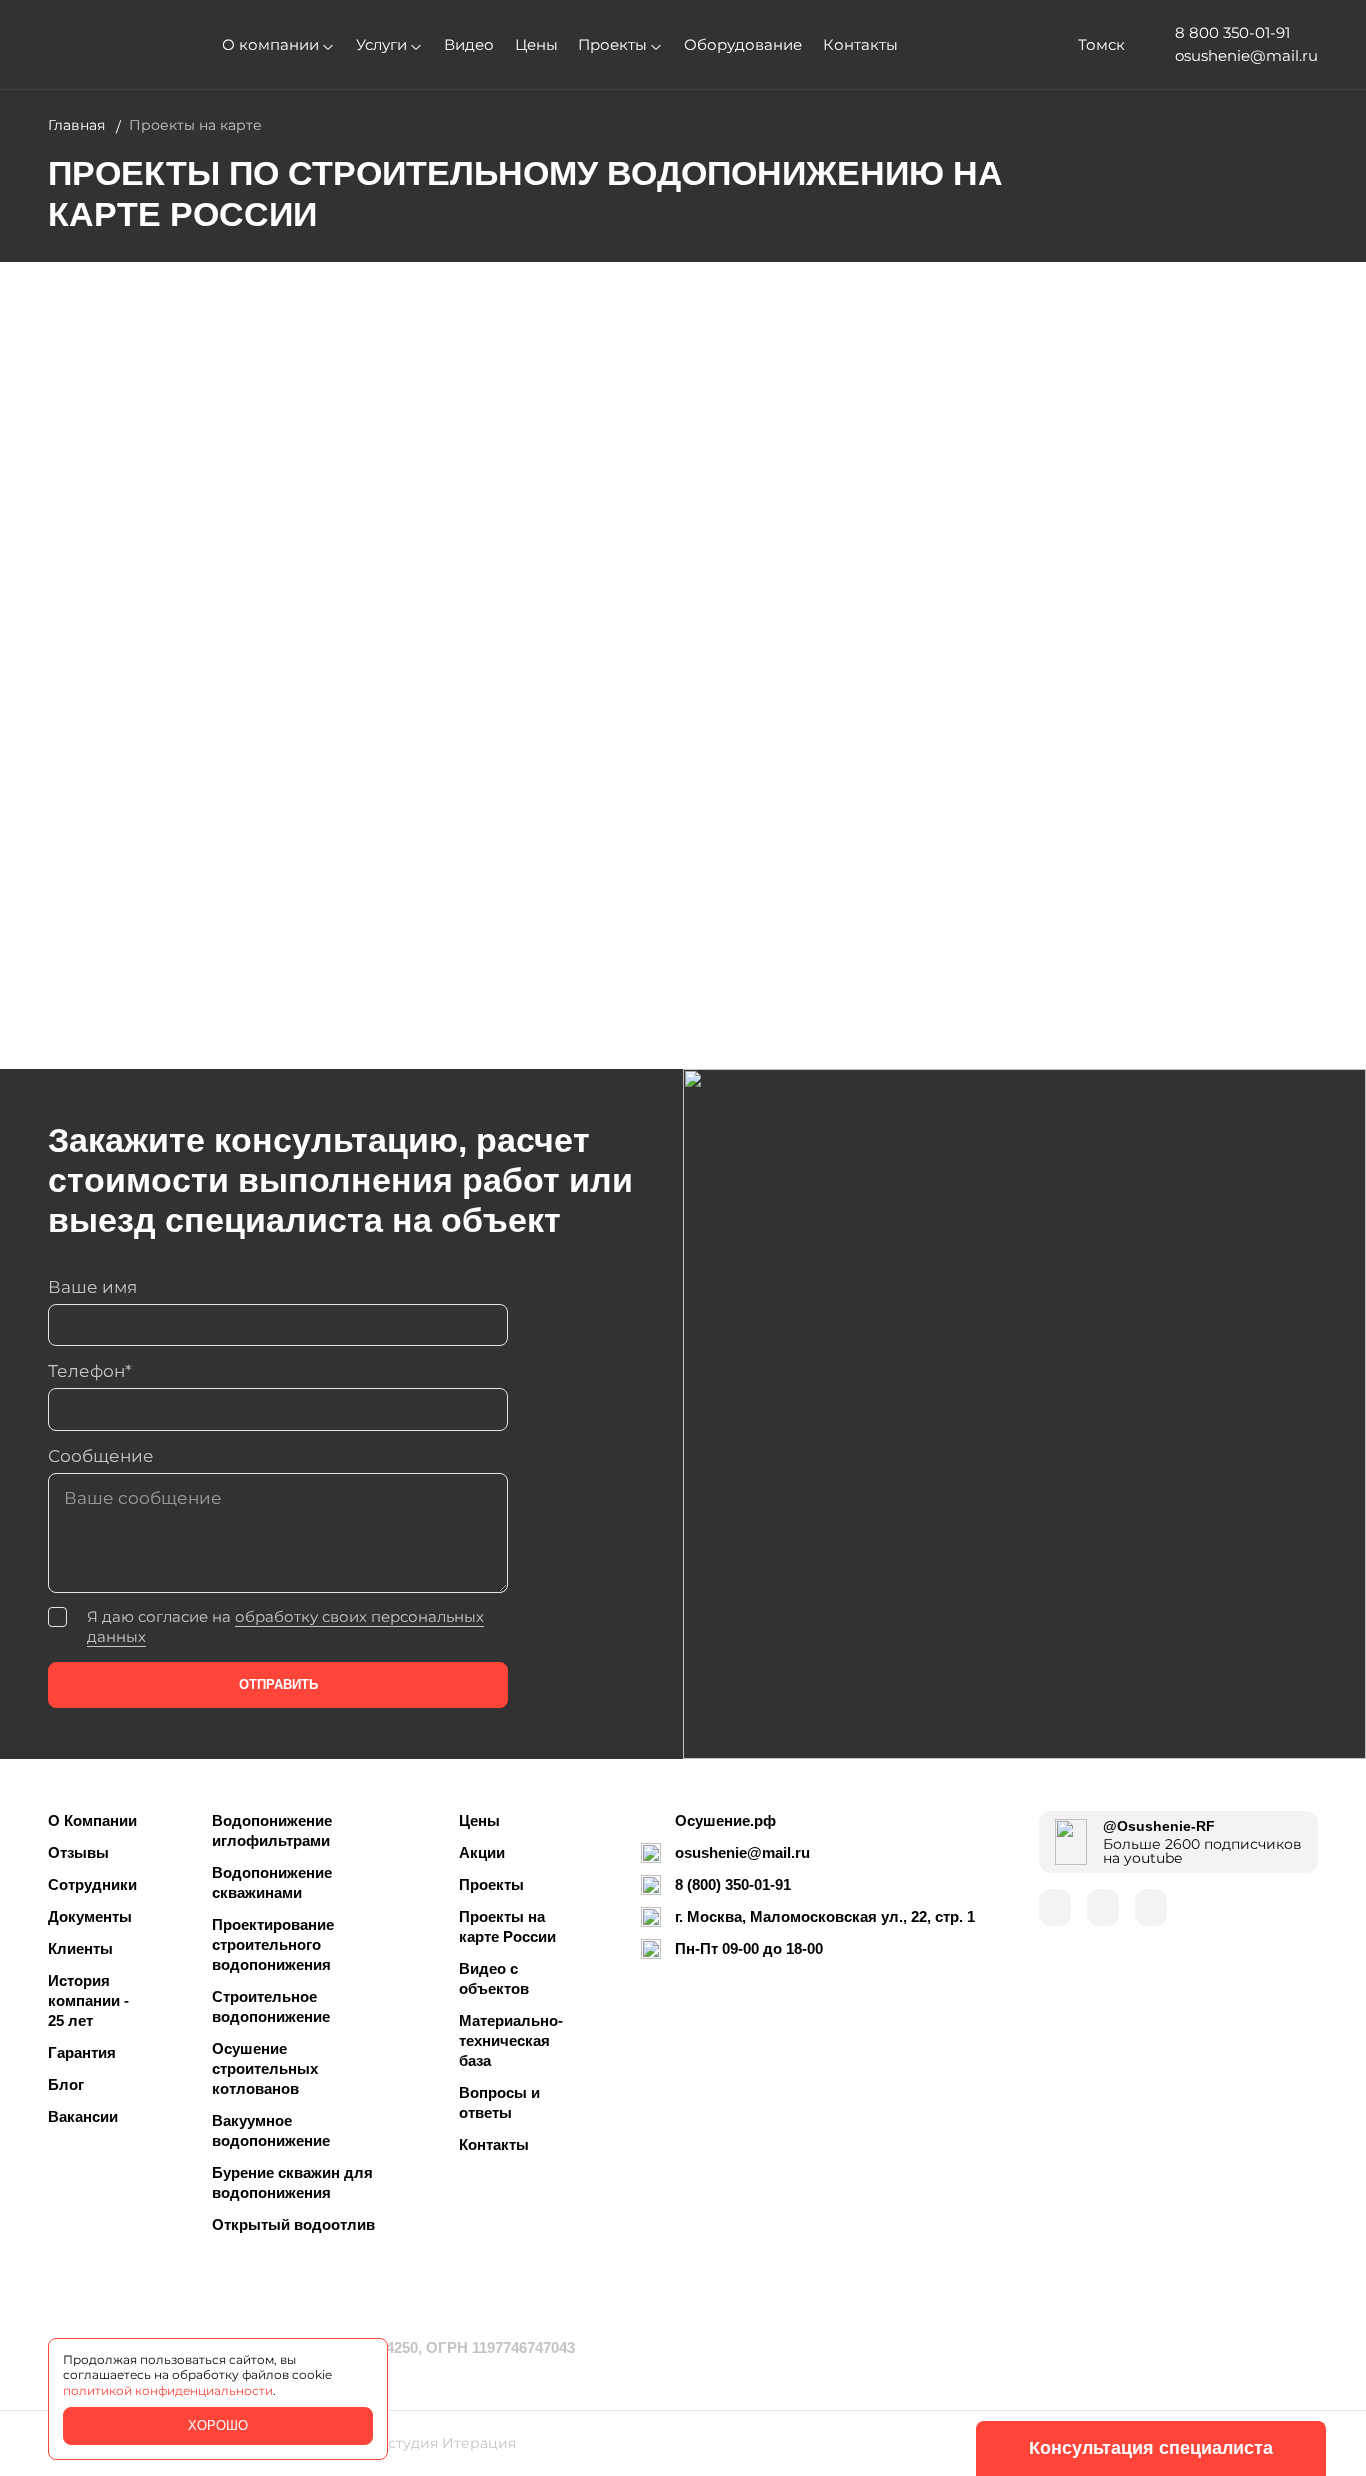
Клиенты (80, 1948)
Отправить (278, 1684)
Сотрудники (92, 1884)
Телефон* (90, 1371)
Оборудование (743, 45)
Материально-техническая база (511, 2040)
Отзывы (78, 1852)
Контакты (860, 45)
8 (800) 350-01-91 (733, 1884)
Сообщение (101, 1456)
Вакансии (83, 2116)
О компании (270, 45)
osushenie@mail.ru (742, 1852)
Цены (536, 45)
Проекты (612, 45)
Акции (482, 1852)
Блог (66, 2084)
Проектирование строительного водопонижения (273, 1944)
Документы (90, 1916)
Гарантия (82, 2052)
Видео (469, 45)
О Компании (92, 1820)
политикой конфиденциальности (168, 2391)
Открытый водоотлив (293, 2224)
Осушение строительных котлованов (265, 2068)
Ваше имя (92, 1287)
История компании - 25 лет (88, 2000)
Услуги (381, 45)
